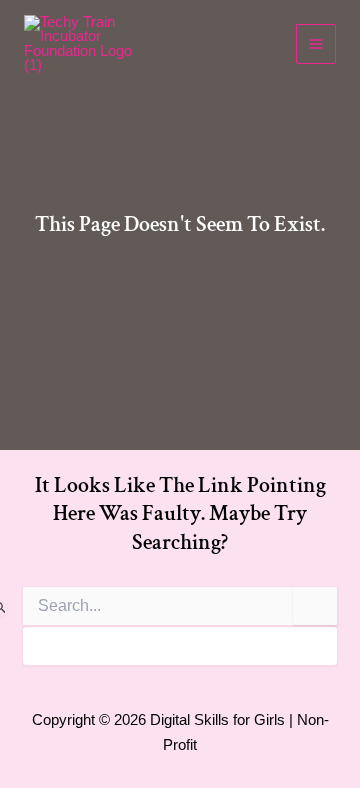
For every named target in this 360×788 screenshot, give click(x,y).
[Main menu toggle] (316, 44)
